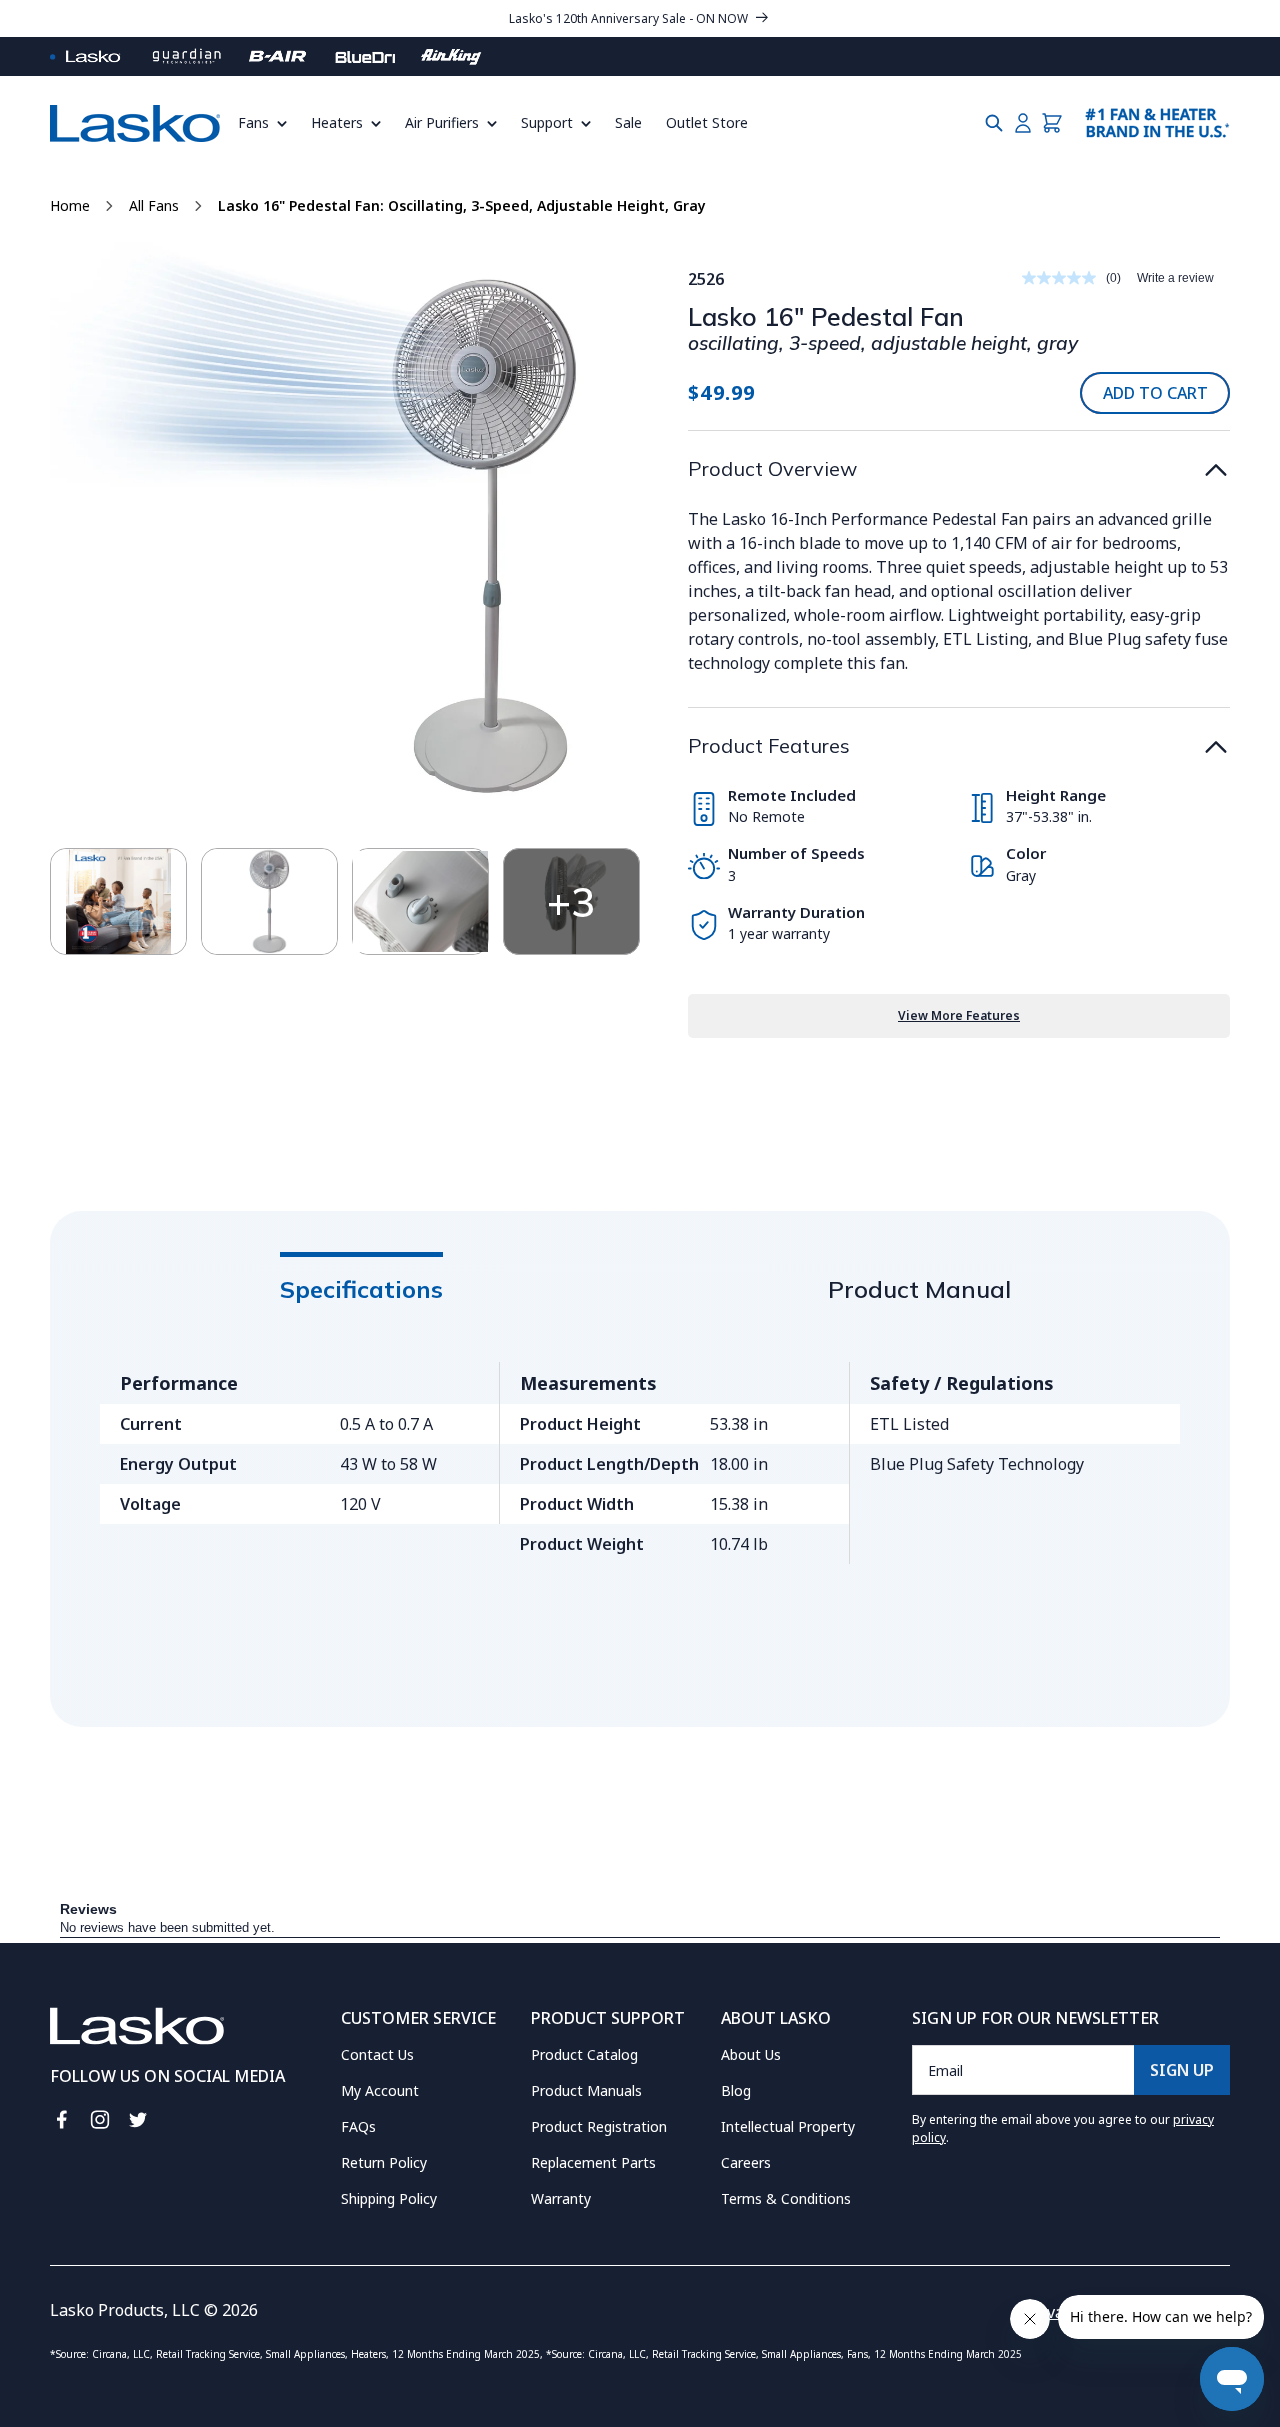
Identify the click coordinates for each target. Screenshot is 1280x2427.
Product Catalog (584, 2054)
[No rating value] (1064, 278)
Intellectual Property (788, 2126)
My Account (380, 2090)
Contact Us (377, 2054)
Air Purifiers (442, 122)
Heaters (337, 122)
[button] (268, 123)
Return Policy (384, 2162)
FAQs (358, 2126)
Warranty (561, 2198)
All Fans (154, 205)
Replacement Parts (593, 2162)
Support (547, 122)
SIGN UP (1182, 2070)
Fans (253, 122)
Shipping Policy (389, 2198)
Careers (746, 2162)
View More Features (959, 1015)
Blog (736, 2090)
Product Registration (599, 2126)
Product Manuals (586, 2090)
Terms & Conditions (786, 2198)
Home (70, 205)
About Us (751, 2054)
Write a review (1175, 278)
